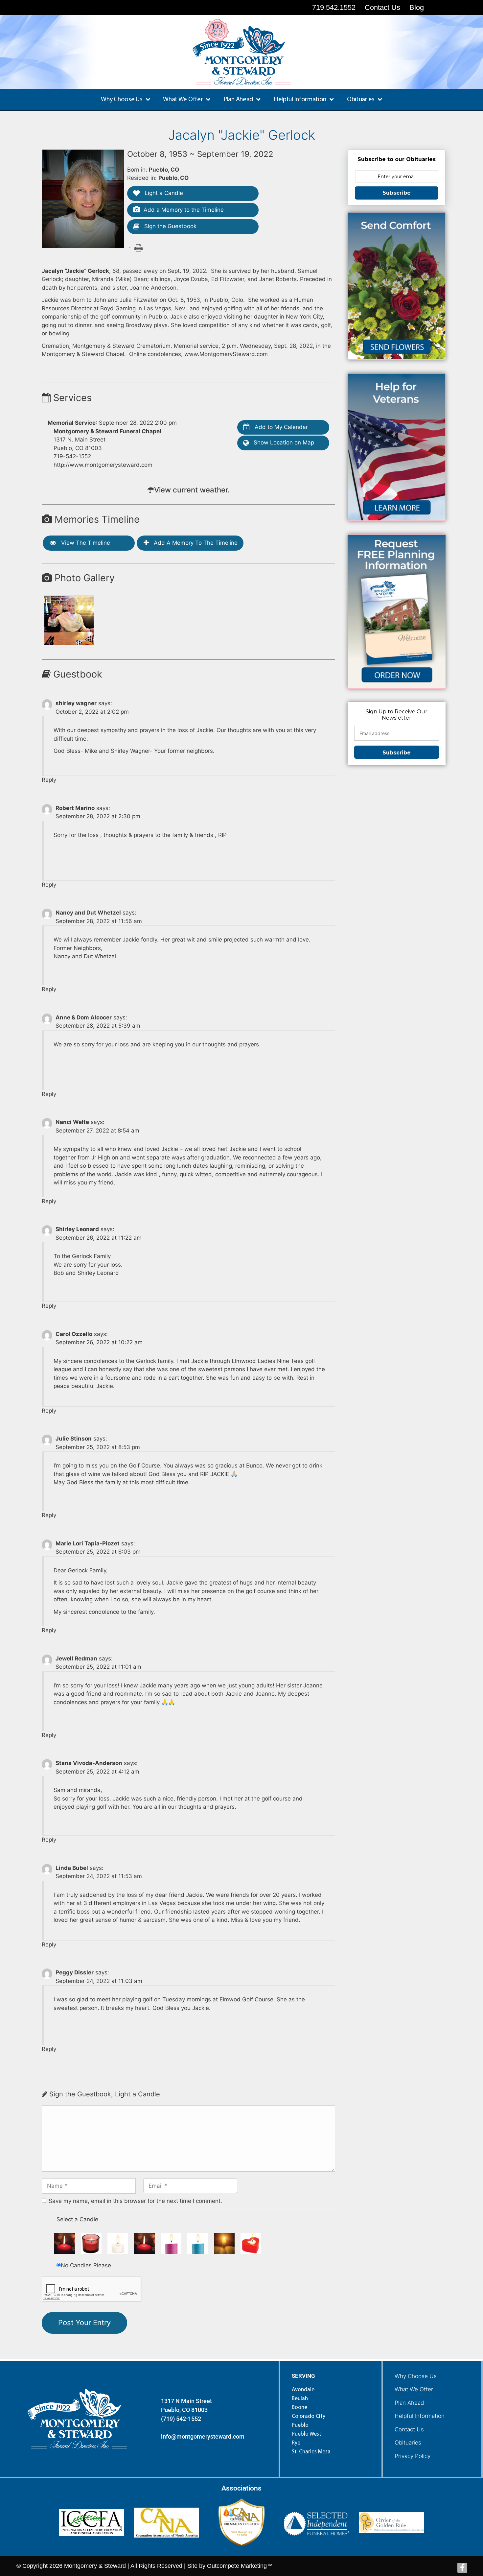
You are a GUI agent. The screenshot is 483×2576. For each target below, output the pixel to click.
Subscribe (397, 193)
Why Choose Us (416, 2376)
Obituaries (408, 2443)
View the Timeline (85, 543)
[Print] (138, 247)
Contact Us (409, 2429)
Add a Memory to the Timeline (184, 210)
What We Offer (414, 2389)
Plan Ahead (409, 2403)
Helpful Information (420, 2416)
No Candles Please (86, 2265)
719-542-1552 (72, 456)
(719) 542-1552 (181, 2419)
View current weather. (192, 490)
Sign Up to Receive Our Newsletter (397, 715)
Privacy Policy (413, 2456)
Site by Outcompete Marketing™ (230, 2566)
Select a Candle (77, 2219)
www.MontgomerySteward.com (226, 354)
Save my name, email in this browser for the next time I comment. (135, 2201)
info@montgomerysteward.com (203, 2436)
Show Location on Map (283, 442)
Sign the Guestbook (170, 226)
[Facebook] (462, 2568)
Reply (49, 780)
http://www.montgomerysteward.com (103, 465)
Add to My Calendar (280, 427)
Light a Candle (163, 193)
